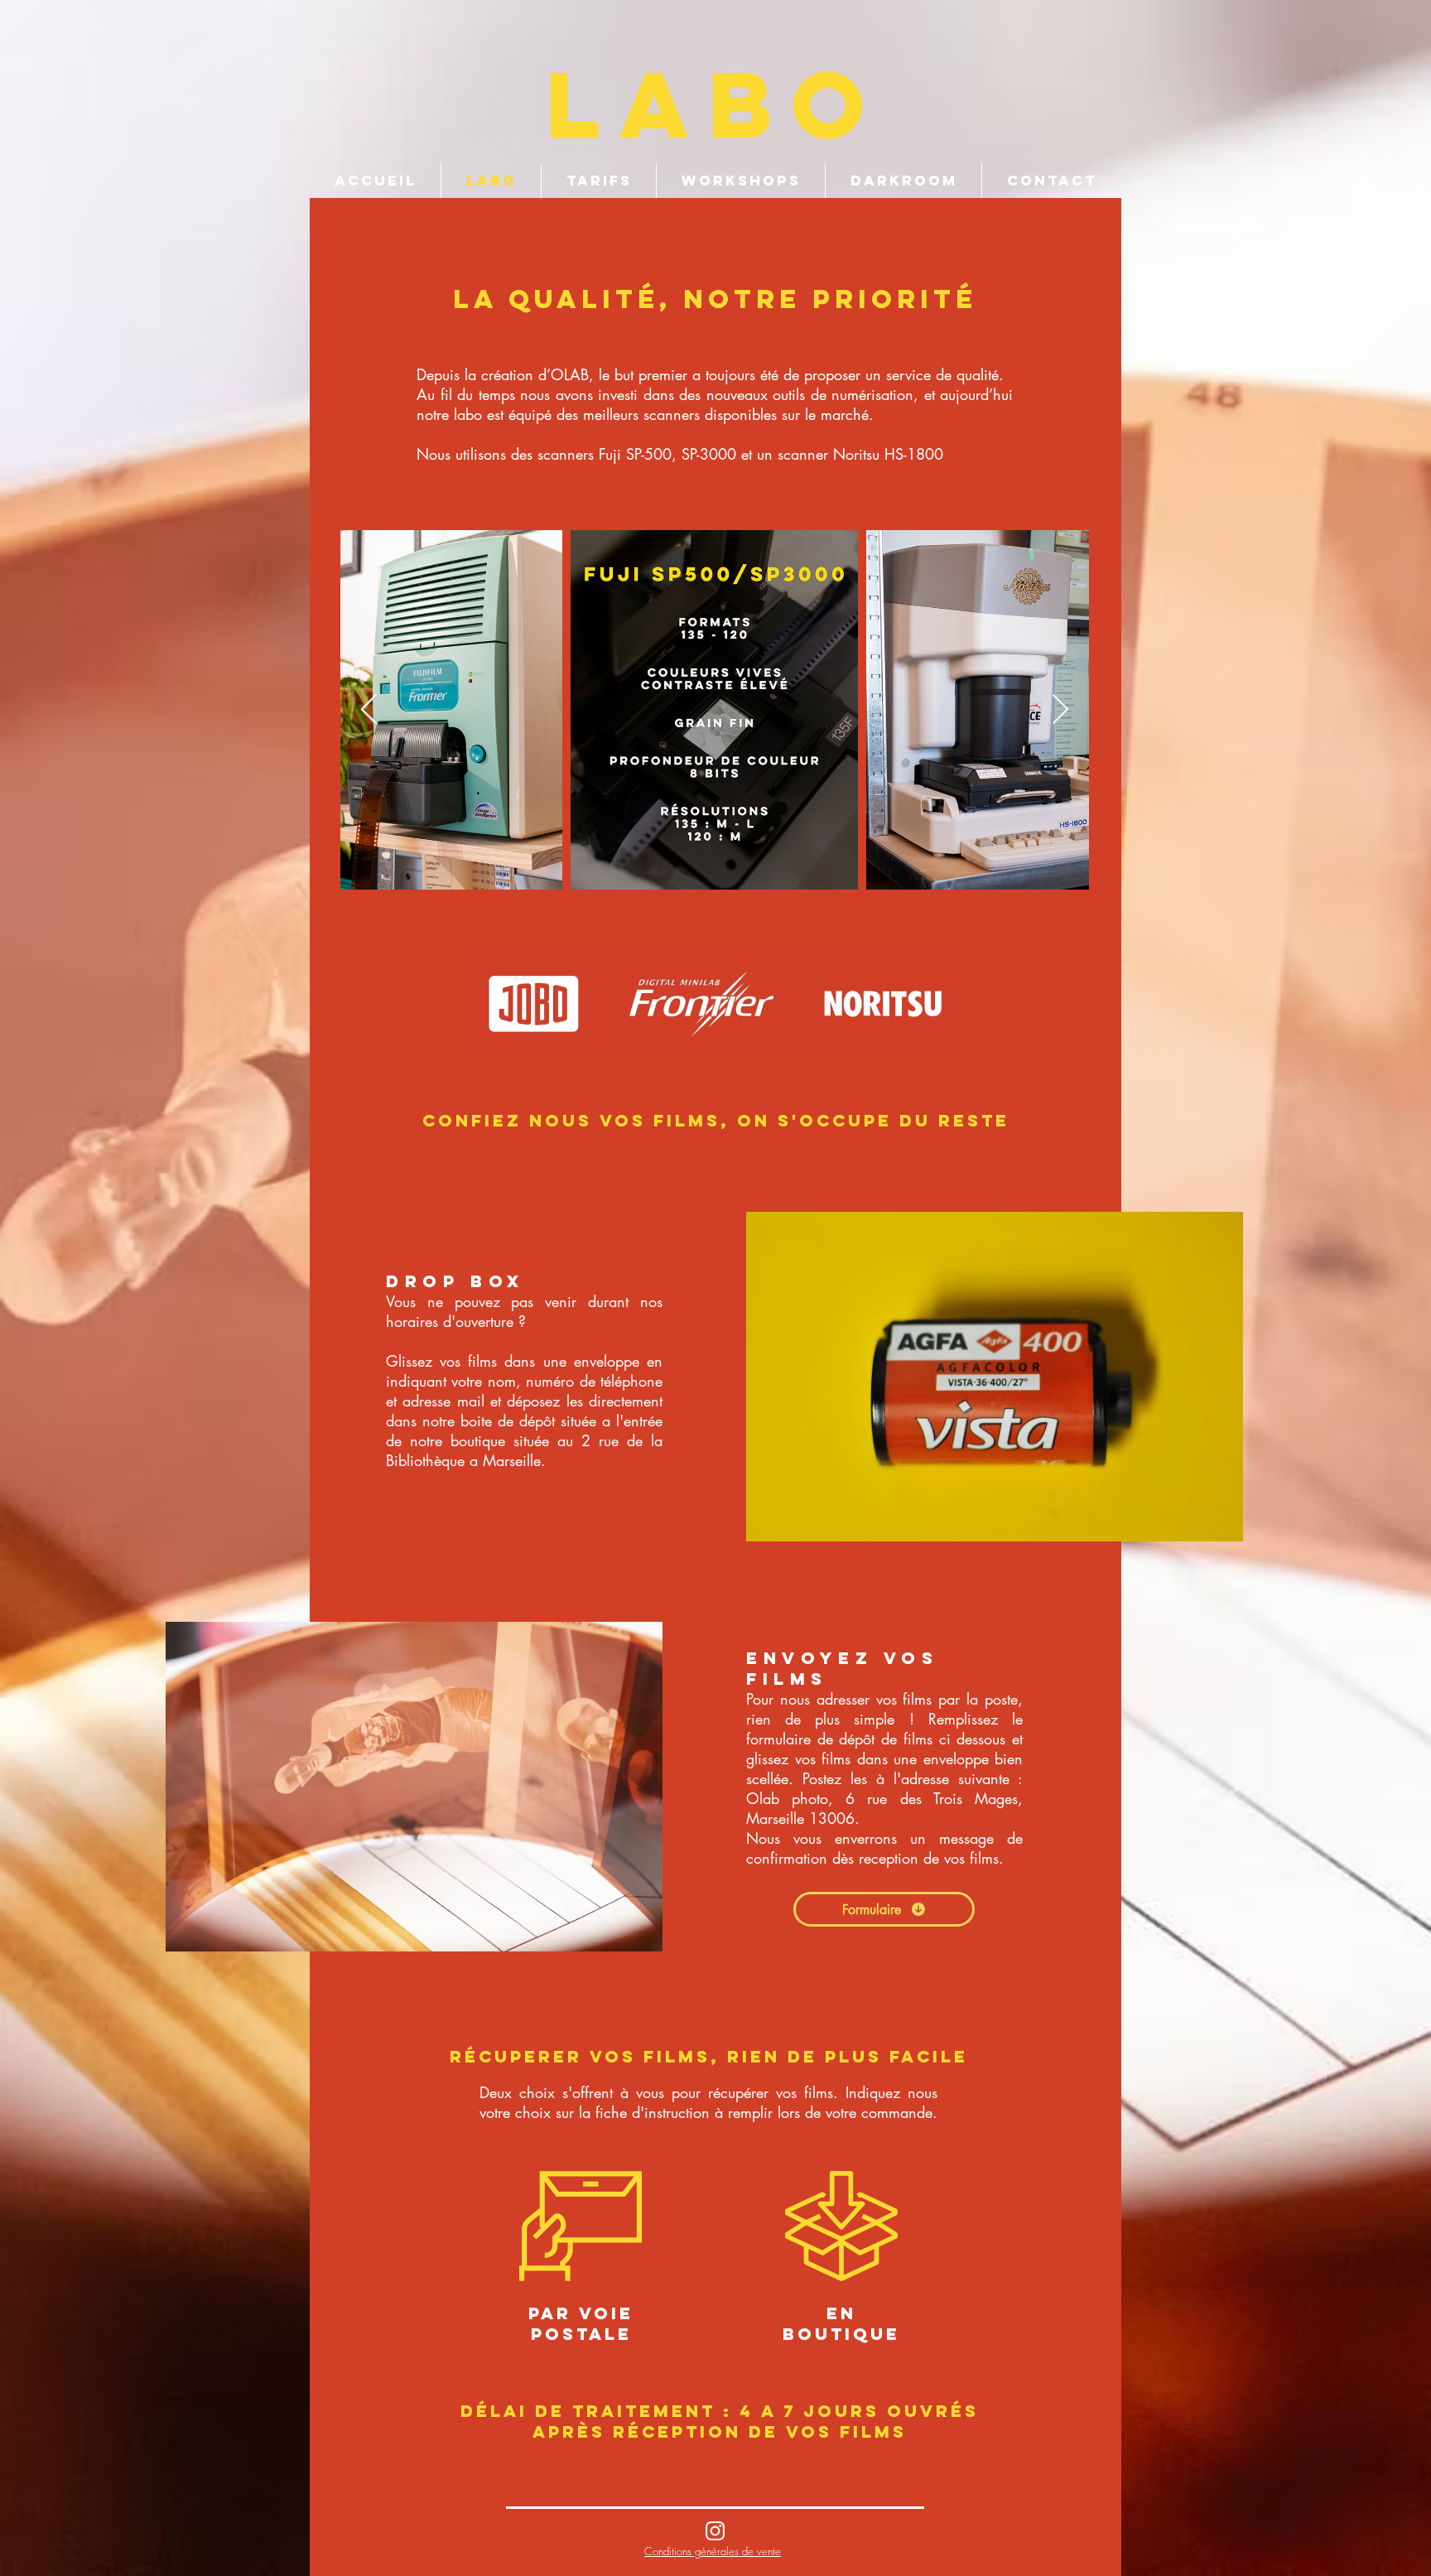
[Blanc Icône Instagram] (715, 2531)
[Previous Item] (369, 710)
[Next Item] (1060, 710)
